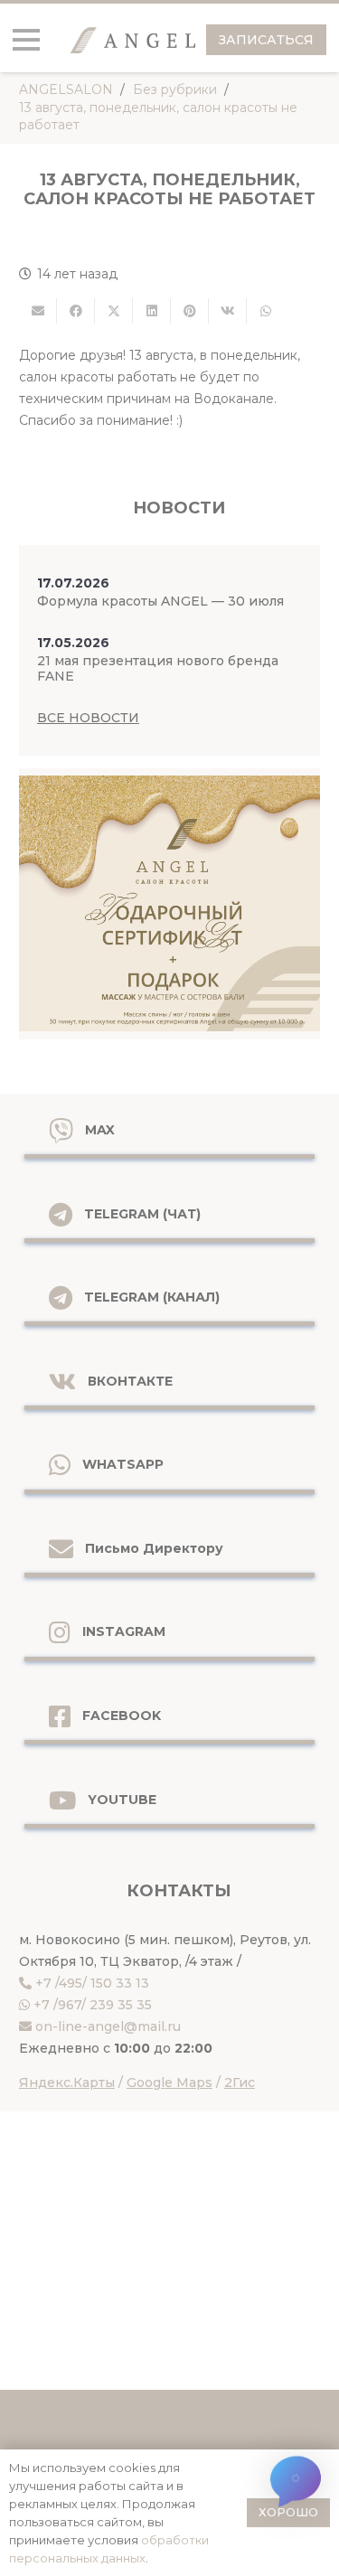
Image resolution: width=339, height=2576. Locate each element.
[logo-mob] (132, 40)
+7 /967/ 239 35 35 (93, 2005)
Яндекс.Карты (67, 2082)
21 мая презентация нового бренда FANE (158, 668)
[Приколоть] (190, 311)
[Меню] (26, 40)
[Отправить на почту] (38, 311)
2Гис (240, 2082)
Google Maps (169, 2082)
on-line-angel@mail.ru (108, 2026)
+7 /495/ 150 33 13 (92, 1983)
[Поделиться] (76, 311)
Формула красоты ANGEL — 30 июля (160, 601)
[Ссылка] (169, 904)
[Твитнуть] (114, 311)
